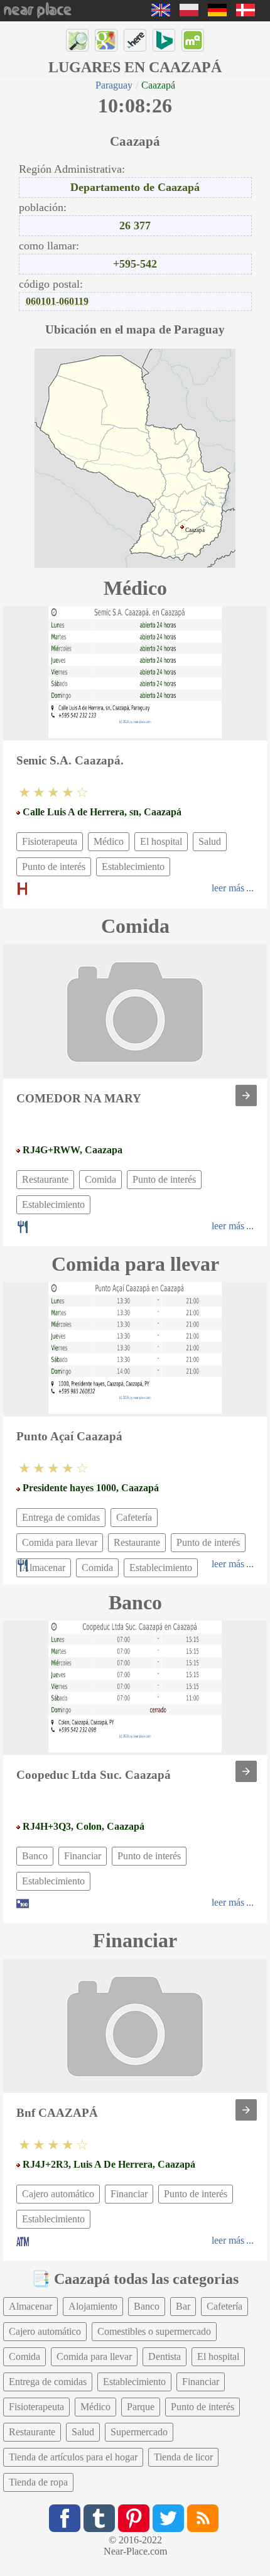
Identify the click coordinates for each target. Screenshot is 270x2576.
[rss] (203, 2518)
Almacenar (30, 2306)
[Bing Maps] (164, 40)
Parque (141, 2407)
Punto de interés (54, 867)
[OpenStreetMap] (77, 40)
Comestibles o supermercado (154, 2331)
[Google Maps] (106, 40)
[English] (161, 13)
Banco (35, 1856)
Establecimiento (133, 867)
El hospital (161, 841)
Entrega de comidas (61, 1517)
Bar (183, 2306)
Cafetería (134, 1517)
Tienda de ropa (38, 2482)
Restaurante (45, 1179)
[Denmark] (246, 13)
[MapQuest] (193, 40)
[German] (217, 13)
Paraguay (114, 85)
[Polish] (189, 13)
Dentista (165, 2356)
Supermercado (139, 2432)
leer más (228, 888)
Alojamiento (93, 2306)
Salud (210, 841)
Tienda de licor (183, 2457)
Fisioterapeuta (50, 841)
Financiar (83, 1856)
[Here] (135, 40)
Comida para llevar (60, 1542)
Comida (100, 1179)
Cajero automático (58, 2194)
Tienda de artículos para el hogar (73, 2457)
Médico (109, 841)
